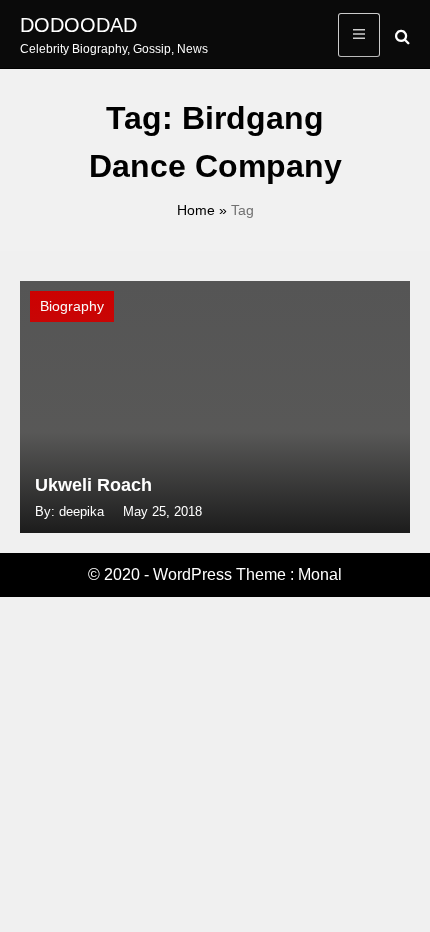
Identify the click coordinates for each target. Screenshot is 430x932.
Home (196, 210)
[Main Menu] (359, 35)
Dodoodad (78, 25)
